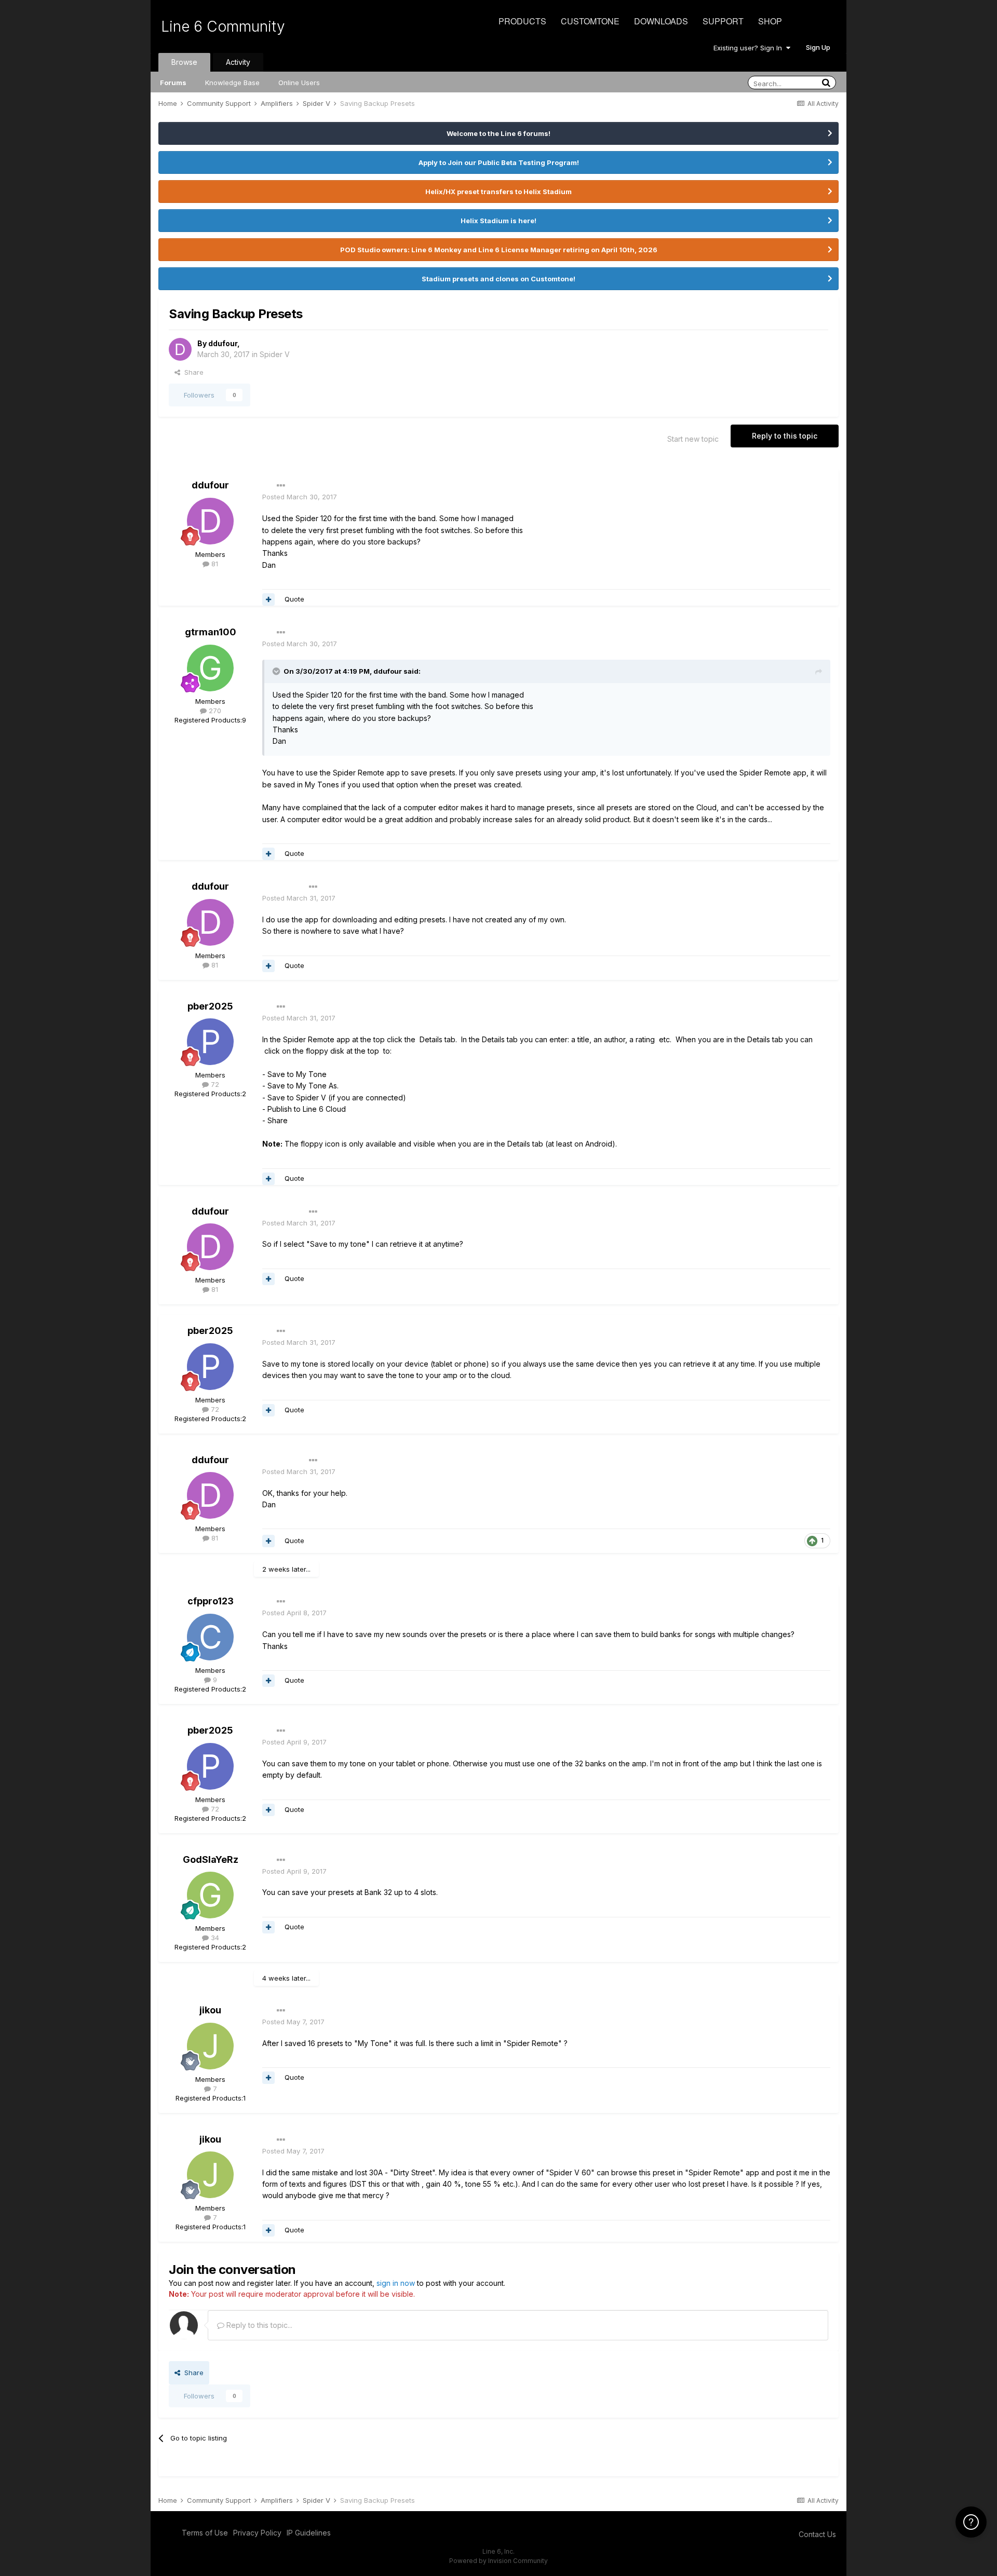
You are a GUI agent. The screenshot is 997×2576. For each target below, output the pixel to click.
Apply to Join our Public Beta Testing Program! (499, 162)
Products (522, 21)
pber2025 (210, 1006)
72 (214, 1084)
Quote (294, 599)
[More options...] (281, 486)
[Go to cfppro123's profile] (210, 1637)
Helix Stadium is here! (498, 221)
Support (723, 21)
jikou (210, 2010)
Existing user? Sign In (750, 48)
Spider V (275, 354)
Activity (238, 62)
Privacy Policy (257, 2533)
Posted (300, 497)
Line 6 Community (223, 26)
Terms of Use (205, 2533)
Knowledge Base (232, 83)
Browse (184, 62)
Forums (173, 83)
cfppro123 (211, 1601)
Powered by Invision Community (498, 2561)
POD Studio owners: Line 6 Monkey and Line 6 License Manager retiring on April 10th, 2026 (499, 250)
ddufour (223, 343)
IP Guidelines (309, 2533)
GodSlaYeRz (211, 1859)
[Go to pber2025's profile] (210, 1042)
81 (214, 564)
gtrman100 (211, 632)
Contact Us (817, 2534)
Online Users (299, 83)
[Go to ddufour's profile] (180, 349)
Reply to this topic (785, 436)
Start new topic (693, 439)
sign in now (396, 2283)
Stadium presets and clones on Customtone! (498, 279)
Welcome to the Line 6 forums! (498, 133)
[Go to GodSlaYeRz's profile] (210, 1895)
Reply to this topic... (258, 2325)
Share (192, 372)
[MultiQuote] (268, 599)
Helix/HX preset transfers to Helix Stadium (498, 192)
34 (214, 1938)
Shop (770, 21)
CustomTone (590, 21)
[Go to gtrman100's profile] (210, 668)
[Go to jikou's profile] (210, 2046)
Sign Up (818, 47)
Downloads (661, 21)
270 (214, 711)
